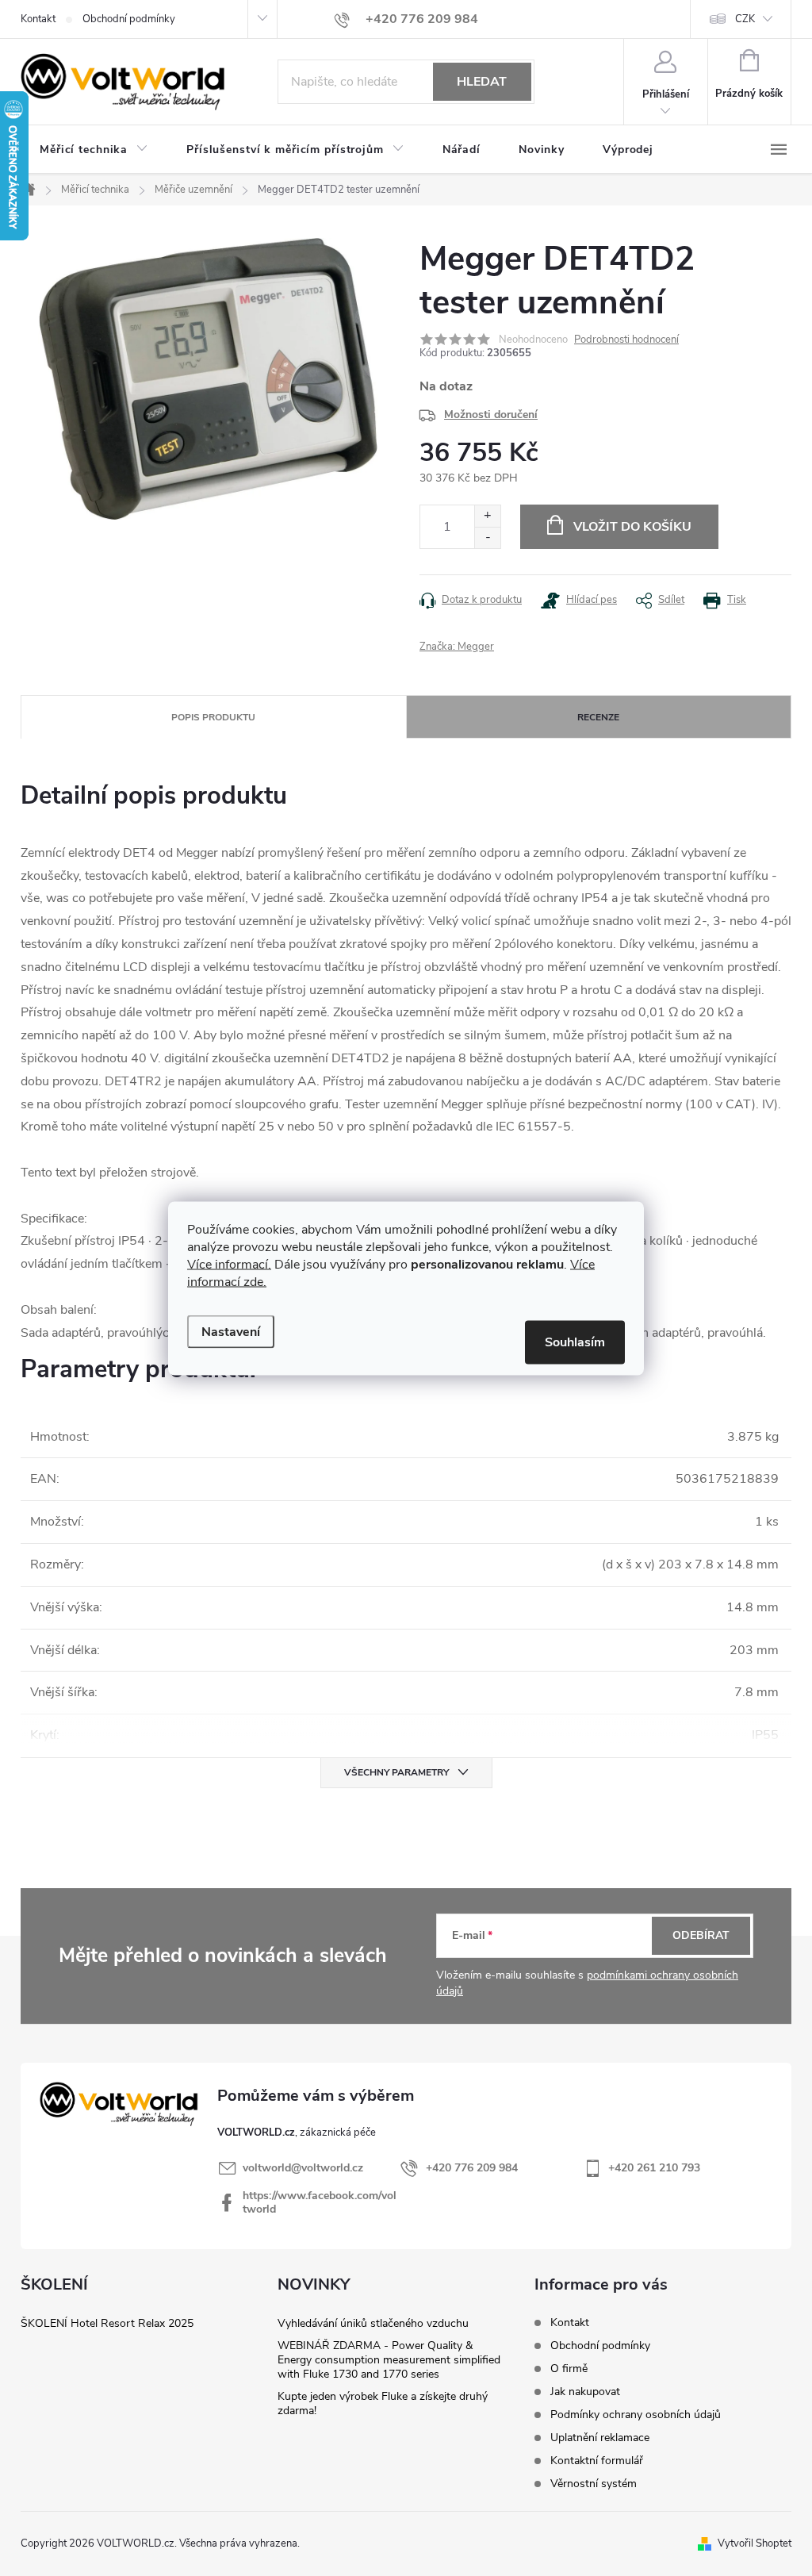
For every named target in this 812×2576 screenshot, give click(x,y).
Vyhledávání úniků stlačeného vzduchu (373, 2323)
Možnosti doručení (491, 415)
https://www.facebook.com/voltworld (320, 2202)
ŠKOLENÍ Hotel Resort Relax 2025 (107, 2323)
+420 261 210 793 (654, 2168)
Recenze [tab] (598, 717)
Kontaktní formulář (597, 2461)
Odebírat (701, 1935)
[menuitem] (94, 150)
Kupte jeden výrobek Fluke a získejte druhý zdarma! (383, 2403)
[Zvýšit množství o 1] (487, 516)
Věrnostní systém (594, 2484)
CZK (745, 19)
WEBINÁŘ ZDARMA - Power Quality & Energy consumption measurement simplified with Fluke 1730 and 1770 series (389, 2360)
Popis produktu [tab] (213, 717)
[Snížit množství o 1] (487, 537)
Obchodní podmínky (129, 19)
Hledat (482, 82)
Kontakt (38, 19)
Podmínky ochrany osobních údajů (636, 2415)
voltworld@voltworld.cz (303, 2168)
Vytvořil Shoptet (755, 2543)
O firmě (569, 2369)
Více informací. (229, 1264)
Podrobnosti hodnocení (626, 340)
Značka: (457, 647)
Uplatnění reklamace (600, 2438)
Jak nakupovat (585, 2392)
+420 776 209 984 (472, 2168)
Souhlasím (575, 1342)
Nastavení (231, 1331)
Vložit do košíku (632, 527)
